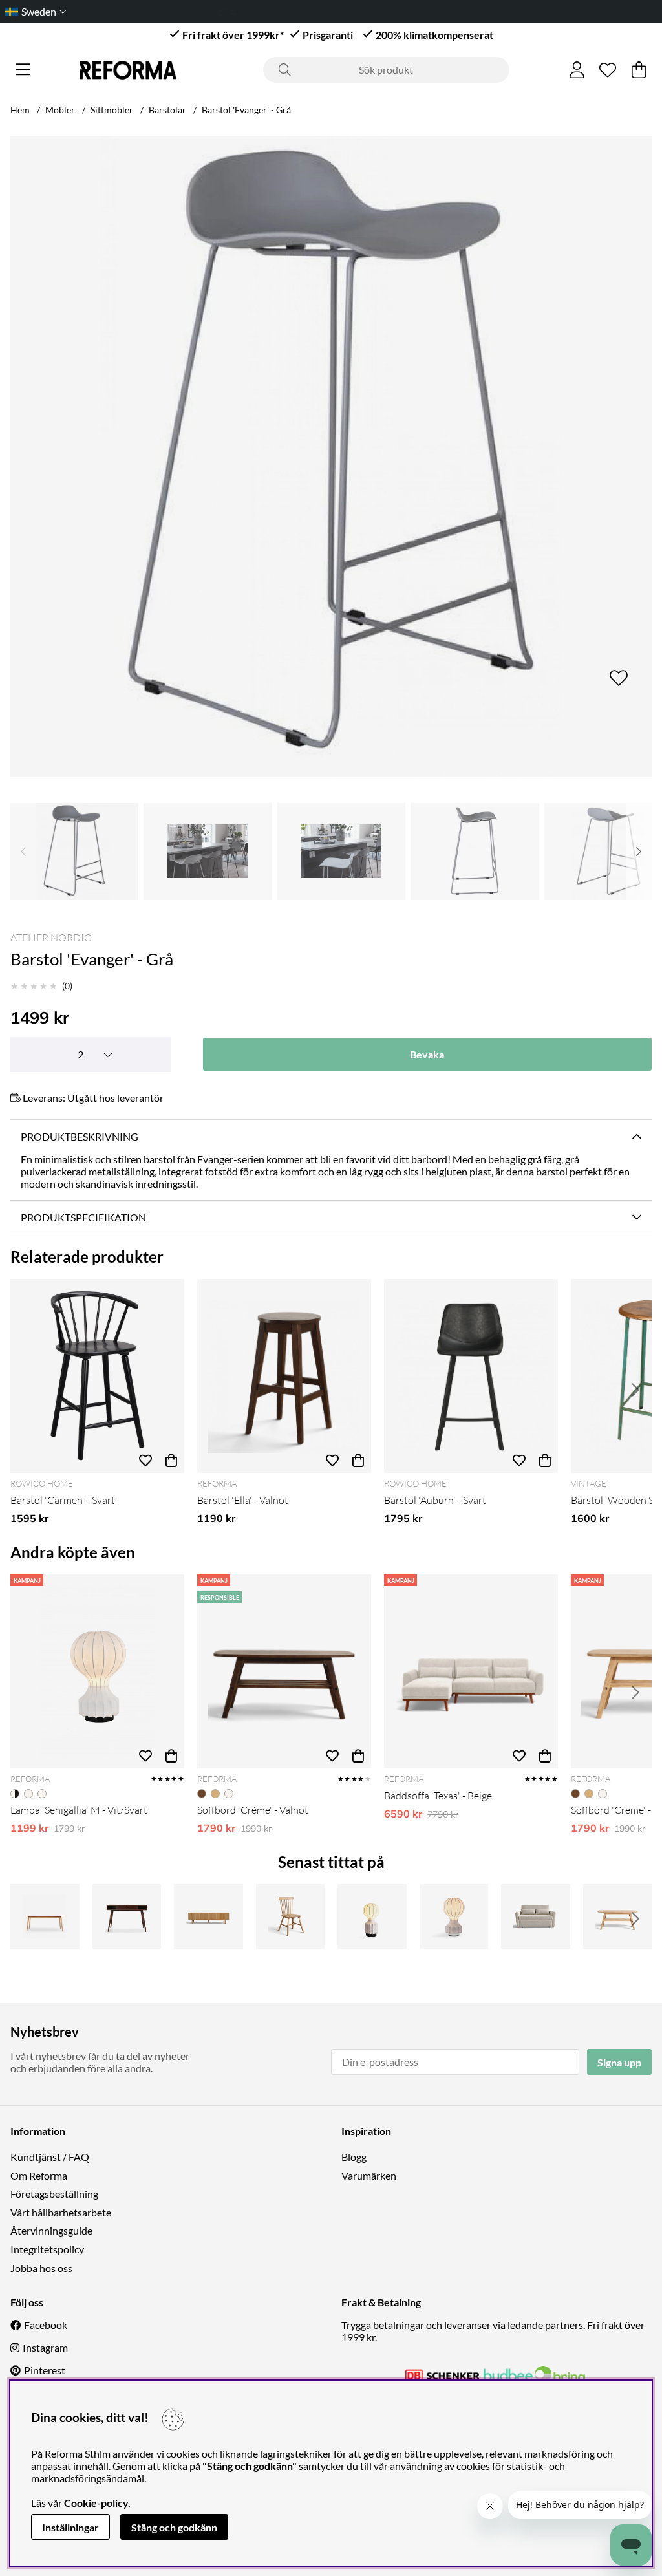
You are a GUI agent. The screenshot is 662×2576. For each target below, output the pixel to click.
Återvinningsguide (51, 2230)
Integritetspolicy (47, 2249)
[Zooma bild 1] (331, 456)
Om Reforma (39, 2175)
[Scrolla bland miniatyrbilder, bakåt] (23, 852)
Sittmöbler (112, 110)
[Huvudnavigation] (23, 70)
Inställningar (70, 2527)
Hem (20, 110)
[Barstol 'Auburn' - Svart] (471, 1376)
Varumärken (369, 2175)
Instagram (45, 2347)
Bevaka (427, 1054)
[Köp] (171, 1460)
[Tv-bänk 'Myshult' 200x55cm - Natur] (208, 1916)
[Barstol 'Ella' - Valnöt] (284, 1376)
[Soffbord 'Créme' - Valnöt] (284, 1671)
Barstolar (167, 110)
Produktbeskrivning (80, 1136)
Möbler (60, 110)
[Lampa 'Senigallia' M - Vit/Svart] (97, 1671)
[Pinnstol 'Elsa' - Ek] (291, 1916)
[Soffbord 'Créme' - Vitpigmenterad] (618, 1916)
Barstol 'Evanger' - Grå (246, 110)
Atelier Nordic (51, 938)
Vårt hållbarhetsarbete (61, 2212)
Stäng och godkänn (174, 2527)
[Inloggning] (577, 70)
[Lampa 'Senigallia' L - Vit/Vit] (454, 1916)
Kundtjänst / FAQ (50, 2157)
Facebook (46, 2325)
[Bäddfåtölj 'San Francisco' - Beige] (536, 1916)
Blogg (354, 2157)
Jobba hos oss (41, 2268)
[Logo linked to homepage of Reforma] (128, 70)
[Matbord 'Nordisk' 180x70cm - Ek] (45, 1916)
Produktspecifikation (83, 1217)
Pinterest (45, 2370)
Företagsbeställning (54, 2194)
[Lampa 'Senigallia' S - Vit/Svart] (372, 1916)
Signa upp (619, 2062)
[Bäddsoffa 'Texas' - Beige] (471, 1671)
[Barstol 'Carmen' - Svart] (97, 1376)
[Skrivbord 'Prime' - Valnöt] (127, 1916)
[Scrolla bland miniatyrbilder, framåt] (639, 852)
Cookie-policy (96, 2503)
